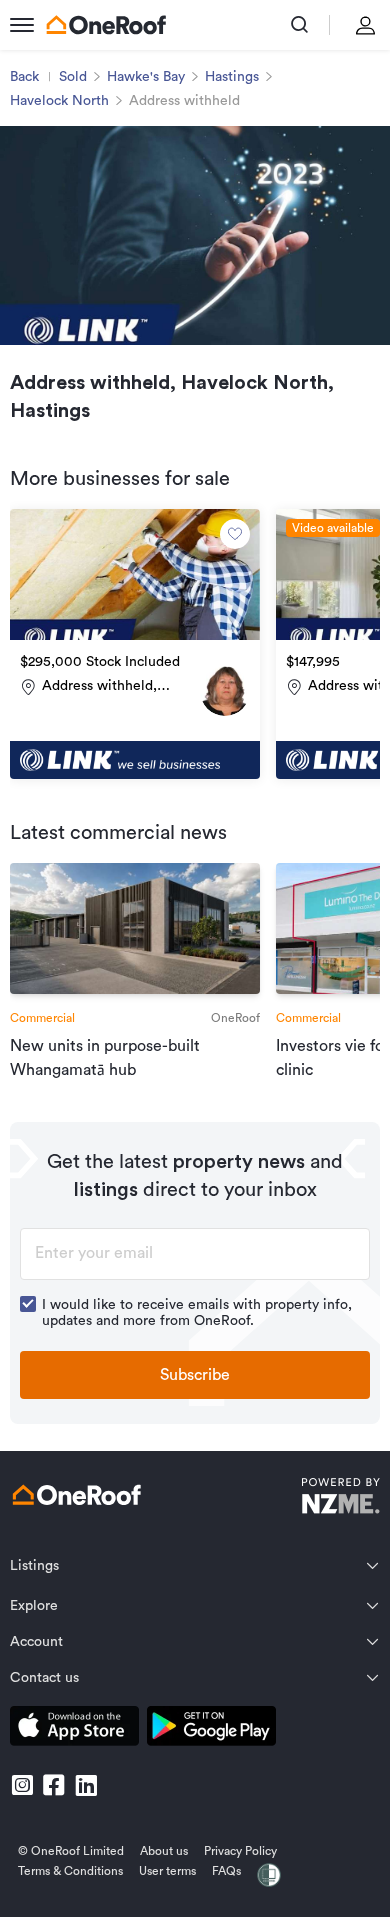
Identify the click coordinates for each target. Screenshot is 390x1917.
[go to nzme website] (340, 1498)
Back (24, 77)
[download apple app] (74, 1729)
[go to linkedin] (86, 1785)
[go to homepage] (106, 25)
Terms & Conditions (70, 1871)
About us (164, 1851)
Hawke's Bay (146, 77)
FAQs (226, 1871)
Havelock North (59, 101)
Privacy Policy (240, 1851)
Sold (73, 77)
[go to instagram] (22, 1785)
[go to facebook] (54, 1785)
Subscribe (195, 1375)
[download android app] (211, 1729)
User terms (167, 1871)
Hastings (232, 77)
